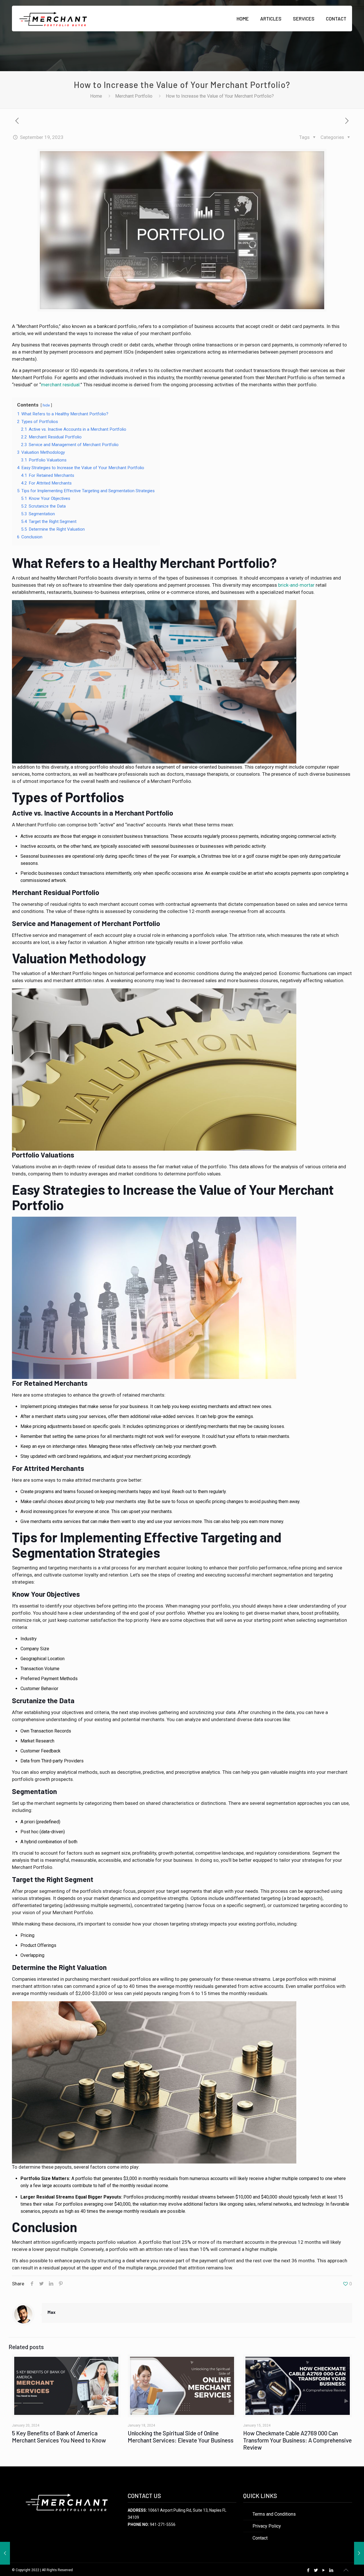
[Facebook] (308, 2570)
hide (46, 405)
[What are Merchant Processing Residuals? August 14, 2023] (5, 2553)
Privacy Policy (267, 2526)
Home (96, 96)
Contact (260, 2538)
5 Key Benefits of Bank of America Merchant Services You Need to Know (59, 2437)
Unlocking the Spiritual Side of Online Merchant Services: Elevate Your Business (181, 2437)
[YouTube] (324, 2570)
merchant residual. (61, 385)
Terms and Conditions (274, 2514)
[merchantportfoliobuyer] (53, 19)
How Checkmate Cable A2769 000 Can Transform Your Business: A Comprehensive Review (297, 2440)
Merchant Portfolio (134, 96)
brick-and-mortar (296, 585)
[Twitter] (316, 2570)
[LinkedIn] (331, 2570)
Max (51, 2312)
